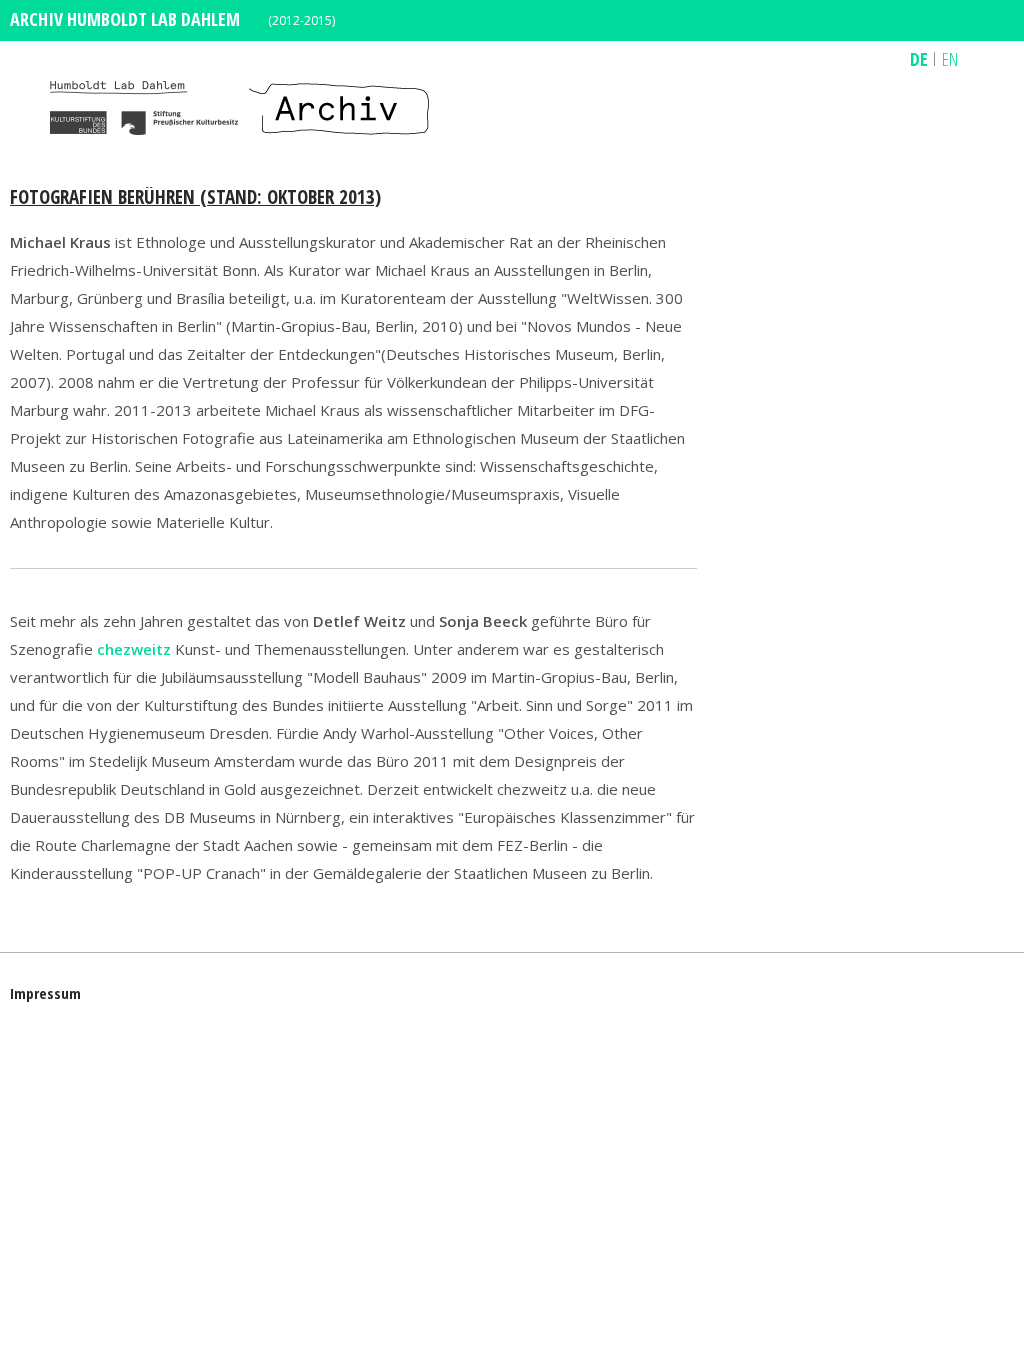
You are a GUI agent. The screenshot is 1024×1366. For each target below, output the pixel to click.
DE (919, 59)
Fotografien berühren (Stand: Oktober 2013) (195, 197)
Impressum (45, 993)
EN (950, 59)
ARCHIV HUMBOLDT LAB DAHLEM (125, 19)
